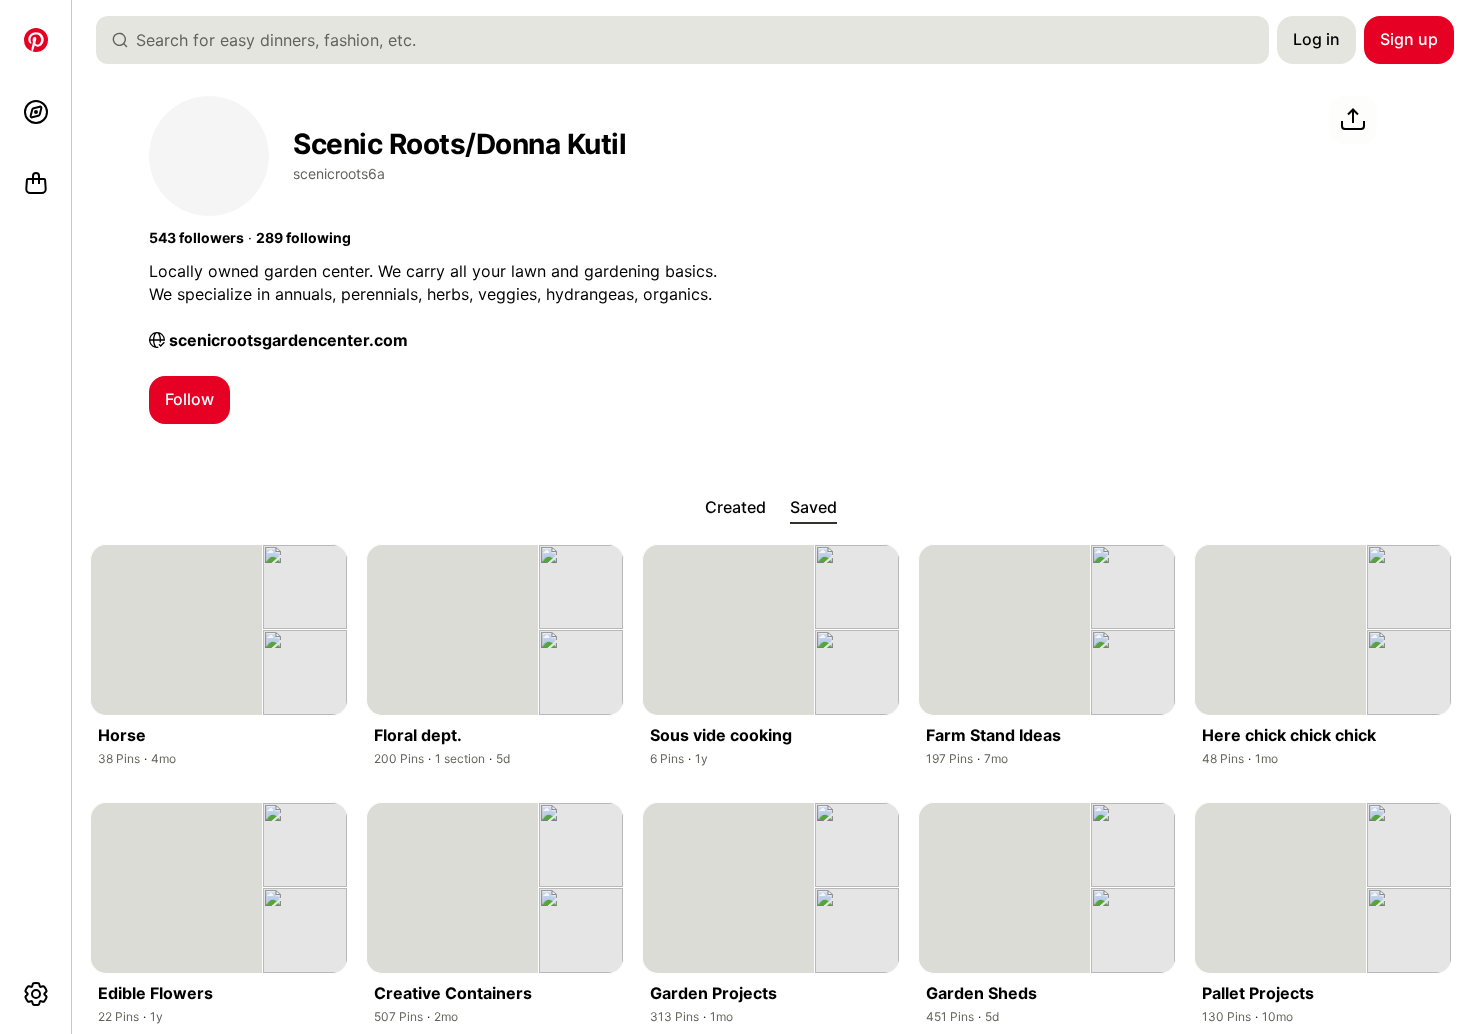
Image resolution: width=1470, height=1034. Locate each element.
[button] (196, 238)
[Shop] (36, 184)
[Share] (1353, 120)
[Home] (36, 40)
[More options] (36, 994)
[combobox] (690, 40)
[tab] (735, 508)
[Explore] (36, 112)
